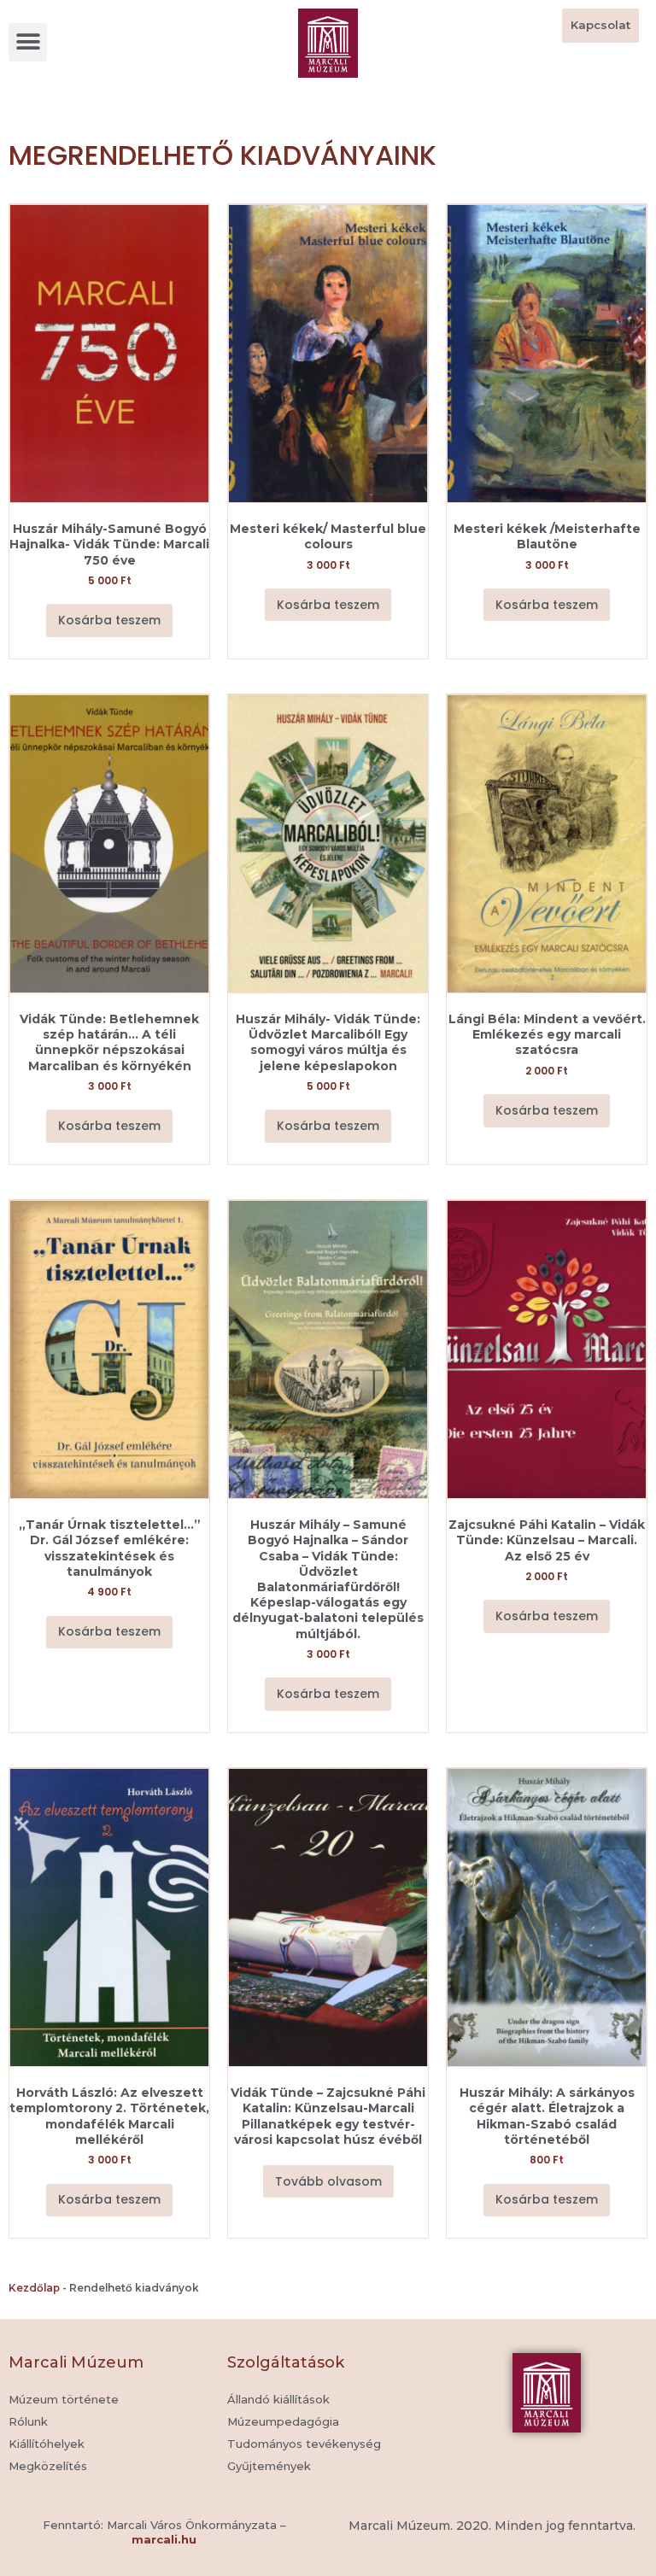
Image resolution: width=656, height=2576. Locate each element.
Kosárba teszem (109, 620)
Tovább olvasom (328, 2181)
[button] (28, 42)
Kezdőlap (34, 2288)
